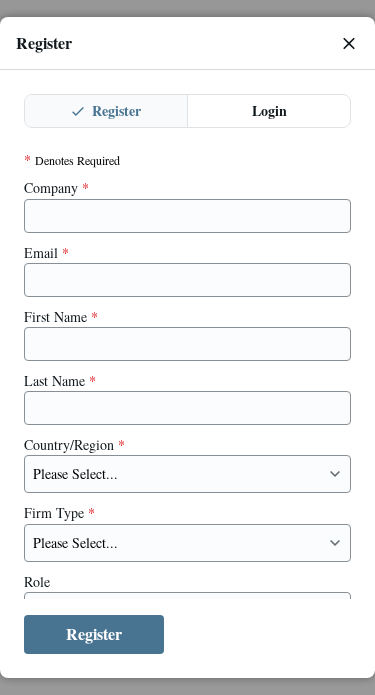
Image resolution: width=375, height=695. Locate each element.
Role (37, 582)
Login (269, 110)
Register (114, 110)
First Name (61, 317)
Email (46, 253)
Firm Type (59, 513)
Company (56, 188)
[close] (349, 43)
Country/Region (74, 445)
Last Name (60, 381)
